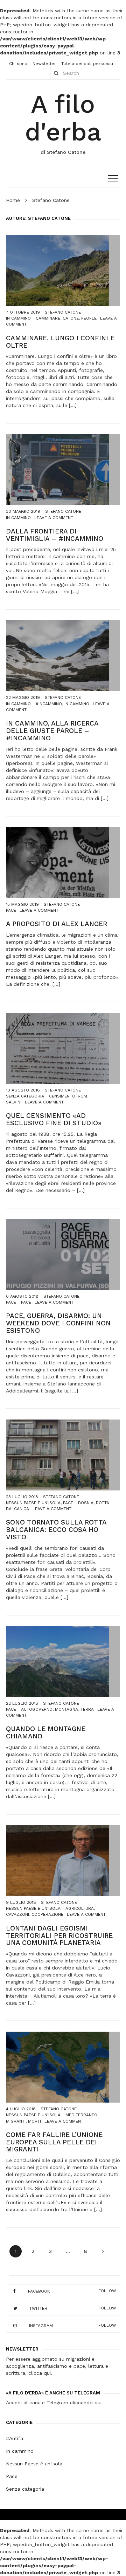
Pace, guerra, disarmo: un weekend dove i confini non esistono (58, 1323)
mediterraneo (81, 2115)
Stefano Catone (63, 312)
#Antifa (15, 2438)
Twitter (38, 2308)
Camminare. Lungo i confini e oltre (60, 342)
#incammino (49, 704)
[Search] (56, 73)
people (89, 318)
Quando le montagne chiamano (46, 1732)
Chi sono (18, 64)
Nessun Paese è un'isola (33, 1503)
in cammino (77, 704)
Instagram (41, 2325)
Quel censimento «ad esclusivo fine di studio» (54, 1119)
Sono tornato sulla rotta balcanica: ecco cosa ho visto (56, 1530)
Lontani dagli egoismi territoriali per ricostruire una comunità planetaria (59, 1936)
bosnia (86, 1503)
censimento (62, 1096)
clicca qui (40, 2373)
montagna (66, 1709)
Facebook (39, 2291)
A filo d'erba (63, 118)
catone (71, 318)
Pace (11, 910)
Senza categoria (25, 1096)
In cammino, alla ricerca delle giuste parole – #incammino (52, 731)
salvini (14, 1102)
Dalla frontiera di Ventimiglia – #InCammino (55, 535)
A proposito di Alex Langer (57, 924)
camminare (48, 318)
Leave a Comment (54, 518)
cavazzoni (17, 1914)
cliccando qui (86, 2403)
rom (82, 1096)
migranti (16, 2121)
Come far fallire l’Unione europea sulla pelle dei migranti (54, 2142)
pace (26, 1302)
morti (34, 2121)
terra (87, 1709)
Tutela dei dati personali (87, 64)
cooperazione (47, 1914)
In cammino (18, 318)
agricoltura (80, 1908)
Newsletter (44, 64)
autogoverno (37, 1709)
